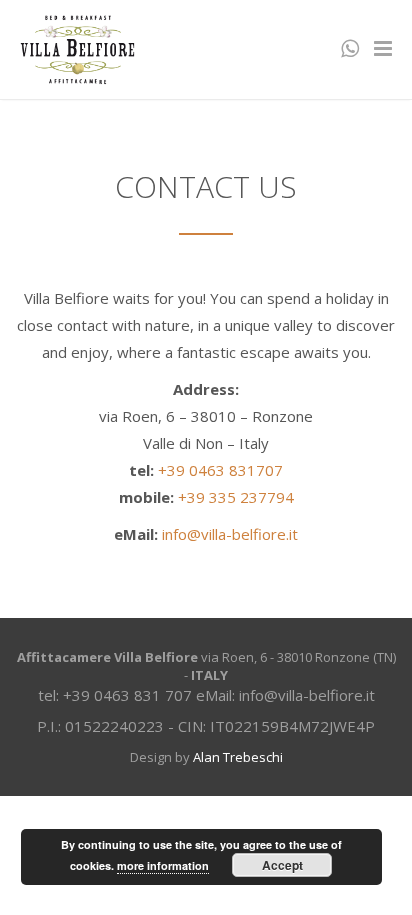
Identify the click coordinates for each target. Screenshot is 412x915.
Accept (282, 865)
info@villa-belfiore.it (230, 534)
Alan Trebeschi (238, 757)
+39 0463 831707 (220, 470)
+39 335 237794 (236, 497)
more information (163, 865)
